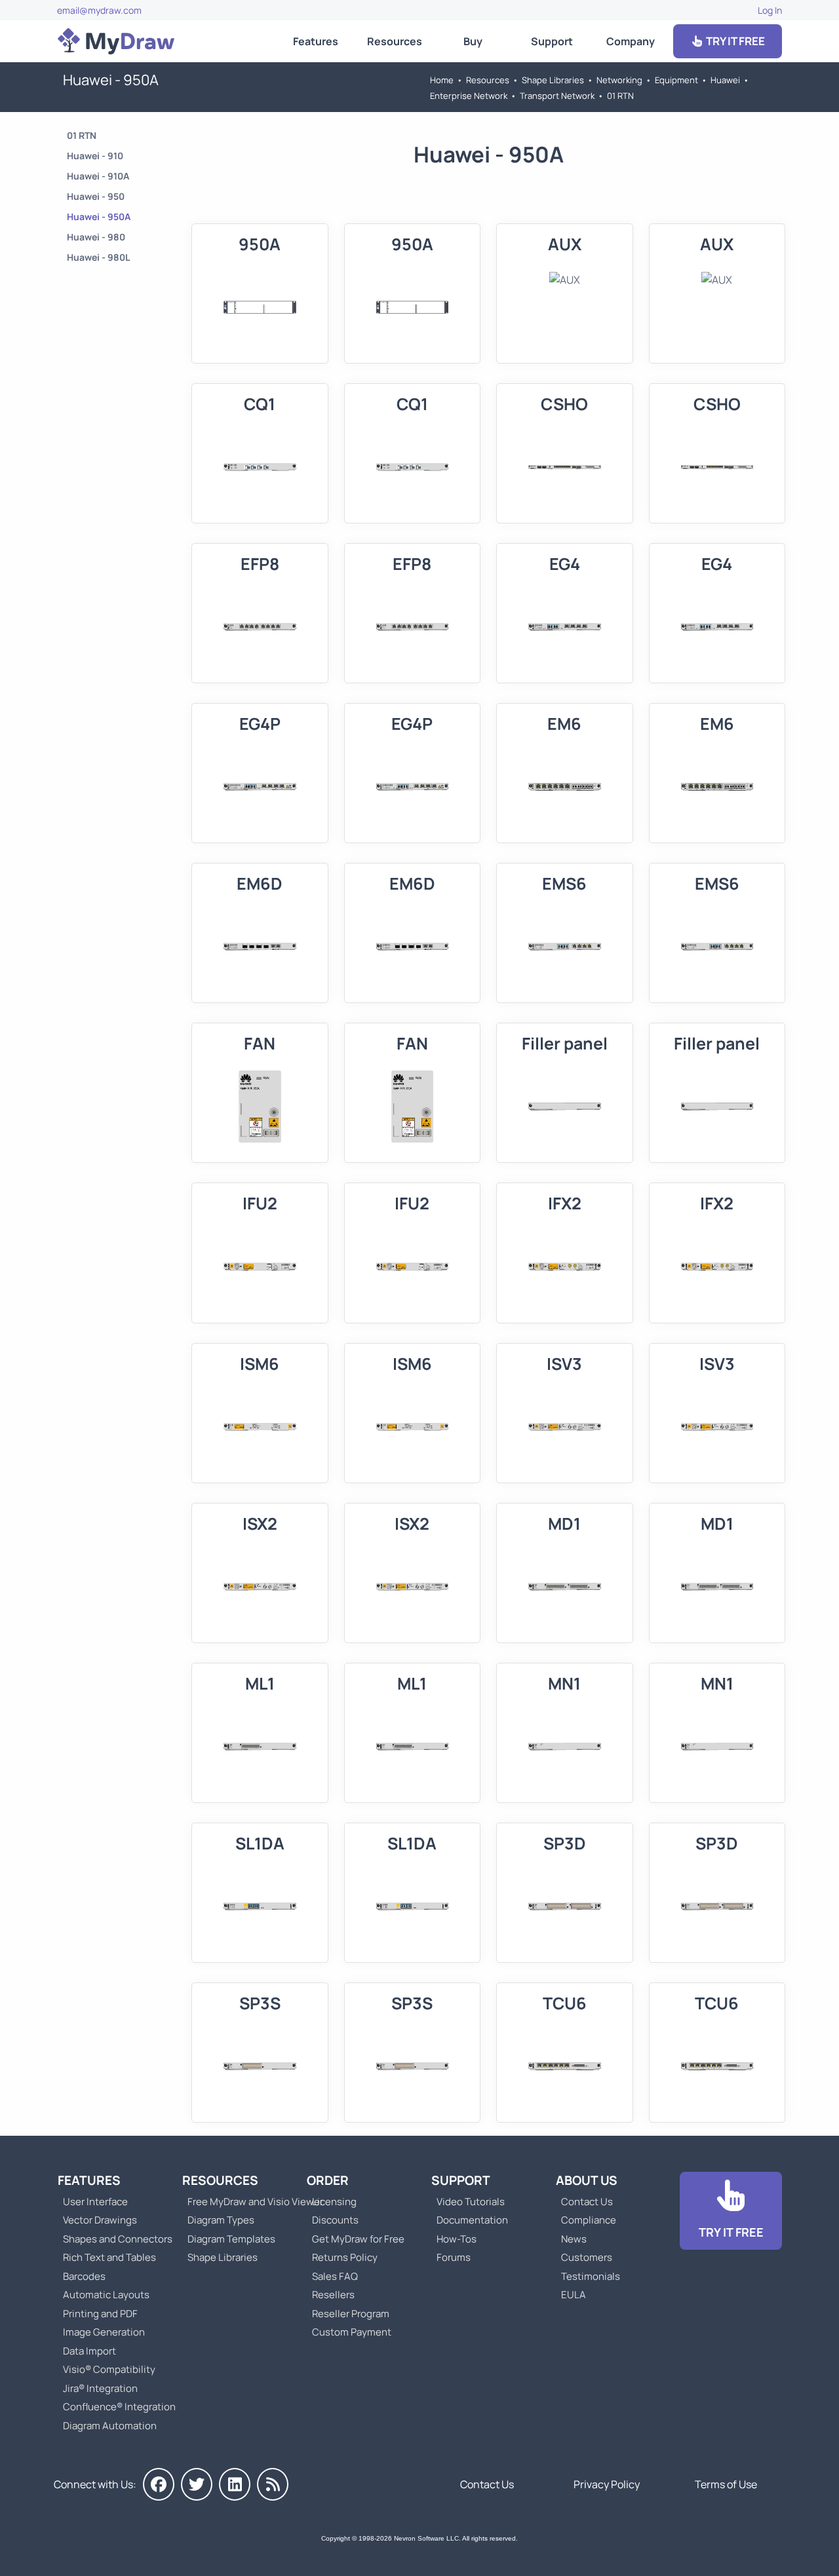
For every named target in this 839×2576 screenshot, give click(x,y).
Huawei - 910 (95, 156)
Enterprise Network (469, 96)
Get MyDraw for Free (358, 2239)
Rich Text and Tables (109, 2257)
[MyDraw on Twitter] (197, 2484)
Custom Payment (352, 2332)
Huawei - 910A (98, 176)
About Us (587, 2180)
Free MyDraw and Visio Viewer (250, 2202)
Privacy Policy (607, 2484)
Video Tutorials (471, 2202)
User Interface (95, 2202)
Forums (454, 2257)
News (574, 2239)
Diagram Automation (110, 2426)
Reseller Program (351, 2314)
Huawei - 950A (99, 217)
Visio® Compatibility (109, 2369)
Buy (473, 41)
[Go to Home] (116, 41)
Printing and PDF (100, 2314)
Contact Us (587, 2202)
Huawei (725, 80)
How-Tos (457, 2239)
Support (552, 41)
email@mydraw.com (99, 10)
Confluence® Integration (119, 2407)
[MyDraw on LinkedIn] (235, 2484)
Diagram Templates (231, 2239)
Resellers (333, 2295)
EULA (574, 2295)
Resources (395, 41)
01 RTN (620, 96)
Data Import (89, 2351)
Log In (770, 10)
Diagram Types (221, 2220)
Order (328, 2180)
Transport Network (557, 96)
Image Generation (104, 2332)
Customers (587, 2257)
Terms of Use (726, 2484)
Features (316, 41)
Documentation (472, 2220)
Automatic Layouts (106, 2295)
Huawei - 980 (96, 237)
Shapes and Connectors (118, 2239)
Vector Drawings (100, 2220)
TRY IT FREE (734, 41)
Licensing (334, 2202)
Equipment (676, 80)
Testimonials (591, 2276)
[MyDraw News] (273, 2484)
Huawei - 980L (98, 257)
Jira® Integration (100, 2388)
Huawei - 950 (96, 196)
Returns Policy (345, 2257)
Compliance (589, 2220)
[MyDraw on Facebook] (159, 2484)
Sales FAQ (335, 2276)
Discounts (335, 2220)
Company (631, 41)
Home (442, 80)
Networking (619, 80)
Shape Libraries (553, 80)
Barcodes (84, 2276)
